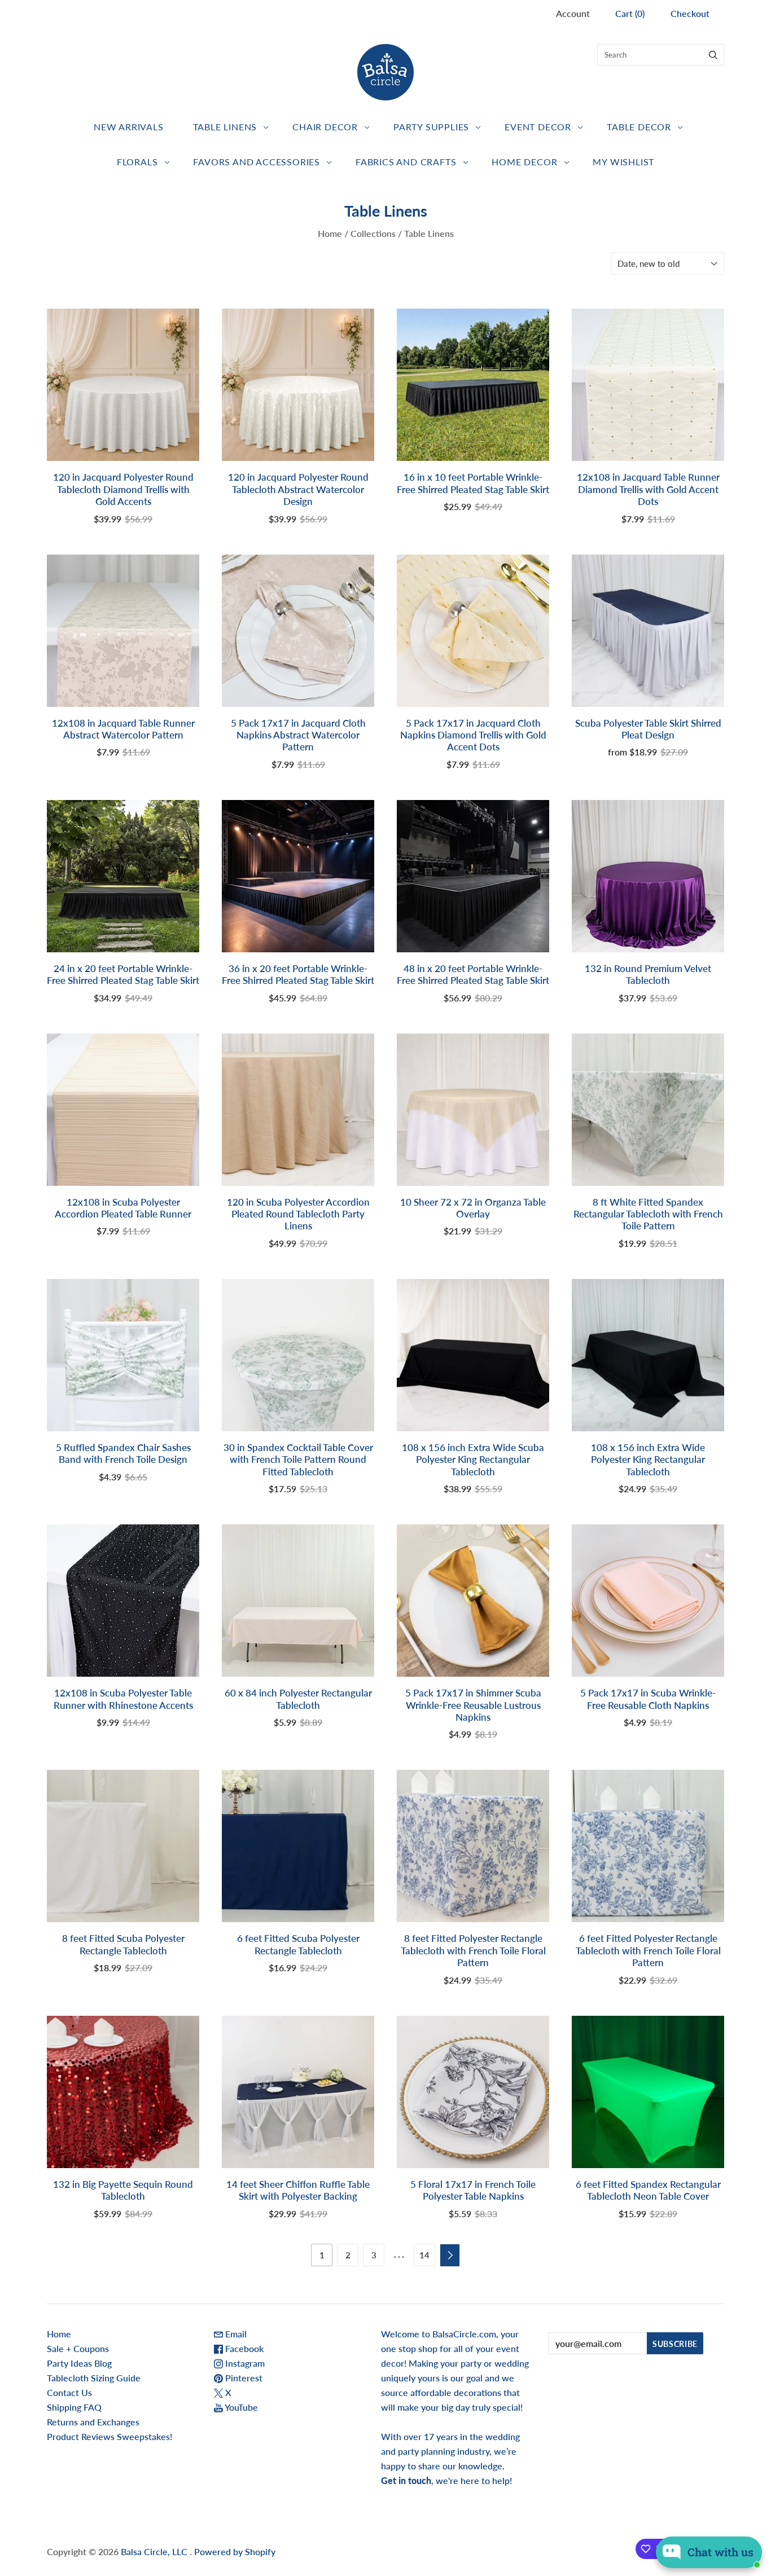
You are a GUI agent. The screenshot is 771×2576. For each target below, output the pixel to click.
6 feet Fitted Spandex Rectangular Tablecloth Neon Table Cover (648, 2190)
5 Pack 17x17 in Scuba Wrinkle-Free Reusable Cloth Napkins (648, 1699)
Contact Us (69, 2392)
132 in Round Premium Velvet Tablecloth (648, 974)
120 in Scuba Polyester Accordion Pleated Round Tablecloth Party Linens (298, 1214)
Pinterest (243, 2378)
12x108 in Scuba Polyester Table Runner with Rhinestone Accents (123, 1699)
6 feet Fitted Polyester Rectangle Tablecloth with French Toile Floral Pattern (648, 1950)
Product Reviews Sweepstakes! (109, 2436)
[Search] (713, 55)
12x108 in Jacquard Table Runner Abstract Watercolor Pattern (123, 729)
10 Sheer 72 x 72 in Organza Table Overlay (473, 1208)
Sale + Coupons (78, 2348)
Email (235, 2334)
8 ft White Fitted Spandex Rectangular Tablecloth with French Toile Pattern (648, 1214)
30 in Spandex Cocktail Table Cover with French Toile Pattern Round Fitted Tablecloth (298, 1460)
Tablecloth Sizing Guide (94, 2378)
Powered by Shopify (235, 2551)
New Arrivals (129, 127)
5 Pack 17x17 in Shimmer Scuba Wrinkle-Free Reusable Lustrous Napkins (473, 1705)
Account (573, 13)
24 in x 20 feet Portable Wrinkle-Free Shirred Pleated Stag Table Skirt (123, 974)
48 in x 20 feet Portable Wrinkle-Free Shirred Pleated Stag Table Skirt (473, 974)
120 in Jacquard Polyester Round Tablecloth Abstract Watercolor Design (298, 489)
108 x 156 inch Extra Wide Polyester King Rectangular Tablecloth (648, 1460)
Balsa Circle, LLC (155, 2551)
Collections (373, 233)
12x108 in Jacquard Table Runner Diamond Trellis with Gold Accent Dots (648, 489)
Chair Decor (325, 127)
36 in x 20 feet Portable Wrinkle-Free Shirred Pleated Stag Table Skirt (298, 974)
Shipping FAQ (74, 2407)
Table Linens (225, 127)
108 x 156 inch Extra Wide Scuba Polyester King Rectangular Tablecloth (473, 1460)
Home (330, 233)
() (630, 13)
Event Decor (538, 127)
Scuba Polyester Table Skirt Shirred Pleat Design (648, 729)
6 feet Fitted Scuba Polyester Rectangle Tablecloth (298, 1944)
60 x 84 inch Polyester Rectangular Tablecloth (298, 1699)
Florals (137, 162)
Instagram (244, 2363)
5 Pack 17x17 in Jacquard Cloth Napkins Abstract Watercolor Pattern (298, 735)
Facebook (243, 2348)
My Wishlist (623, 162)
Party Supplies (431, 127)
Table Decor (639, 127)
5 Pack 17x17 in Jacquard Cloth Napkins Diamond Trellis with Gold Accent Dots (473, 735)
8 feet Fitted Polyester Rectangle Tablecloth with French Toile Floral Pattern (473, 1950)
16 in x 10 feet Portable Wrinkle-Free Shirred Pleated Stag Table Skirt (473, 483)
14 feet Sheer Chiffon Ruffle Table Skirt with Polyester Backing (298, 2190)
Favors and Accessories (257, 162)
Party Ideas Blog (79, 2363)
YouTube (240, 2407)
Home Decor (524, 162)
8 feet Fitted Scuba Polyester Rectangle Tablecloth (123, 1944)
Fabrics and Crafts (406, 162)
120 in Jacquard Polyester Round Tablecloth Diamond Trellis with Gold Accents (123, 489)
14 (424, 2255)
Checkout (690, 13)
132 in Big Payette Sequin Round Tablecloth (123, 2190)
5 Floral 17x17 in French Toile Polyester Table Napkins (473, 2190)
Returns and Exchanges (93, 2422)
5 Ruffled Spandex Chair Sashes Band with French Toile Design (123, 1453)
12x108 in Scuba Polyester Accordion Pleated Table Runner (123, 1208)
